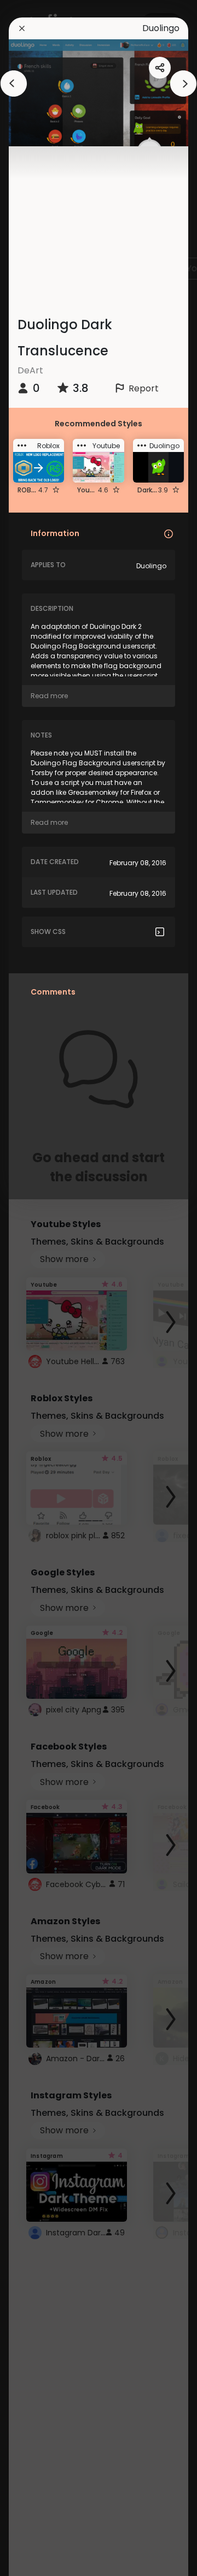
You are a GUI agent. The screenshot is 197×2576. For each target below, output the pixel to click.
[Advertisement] (44, 1288)
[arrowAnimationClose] (14, 84)
